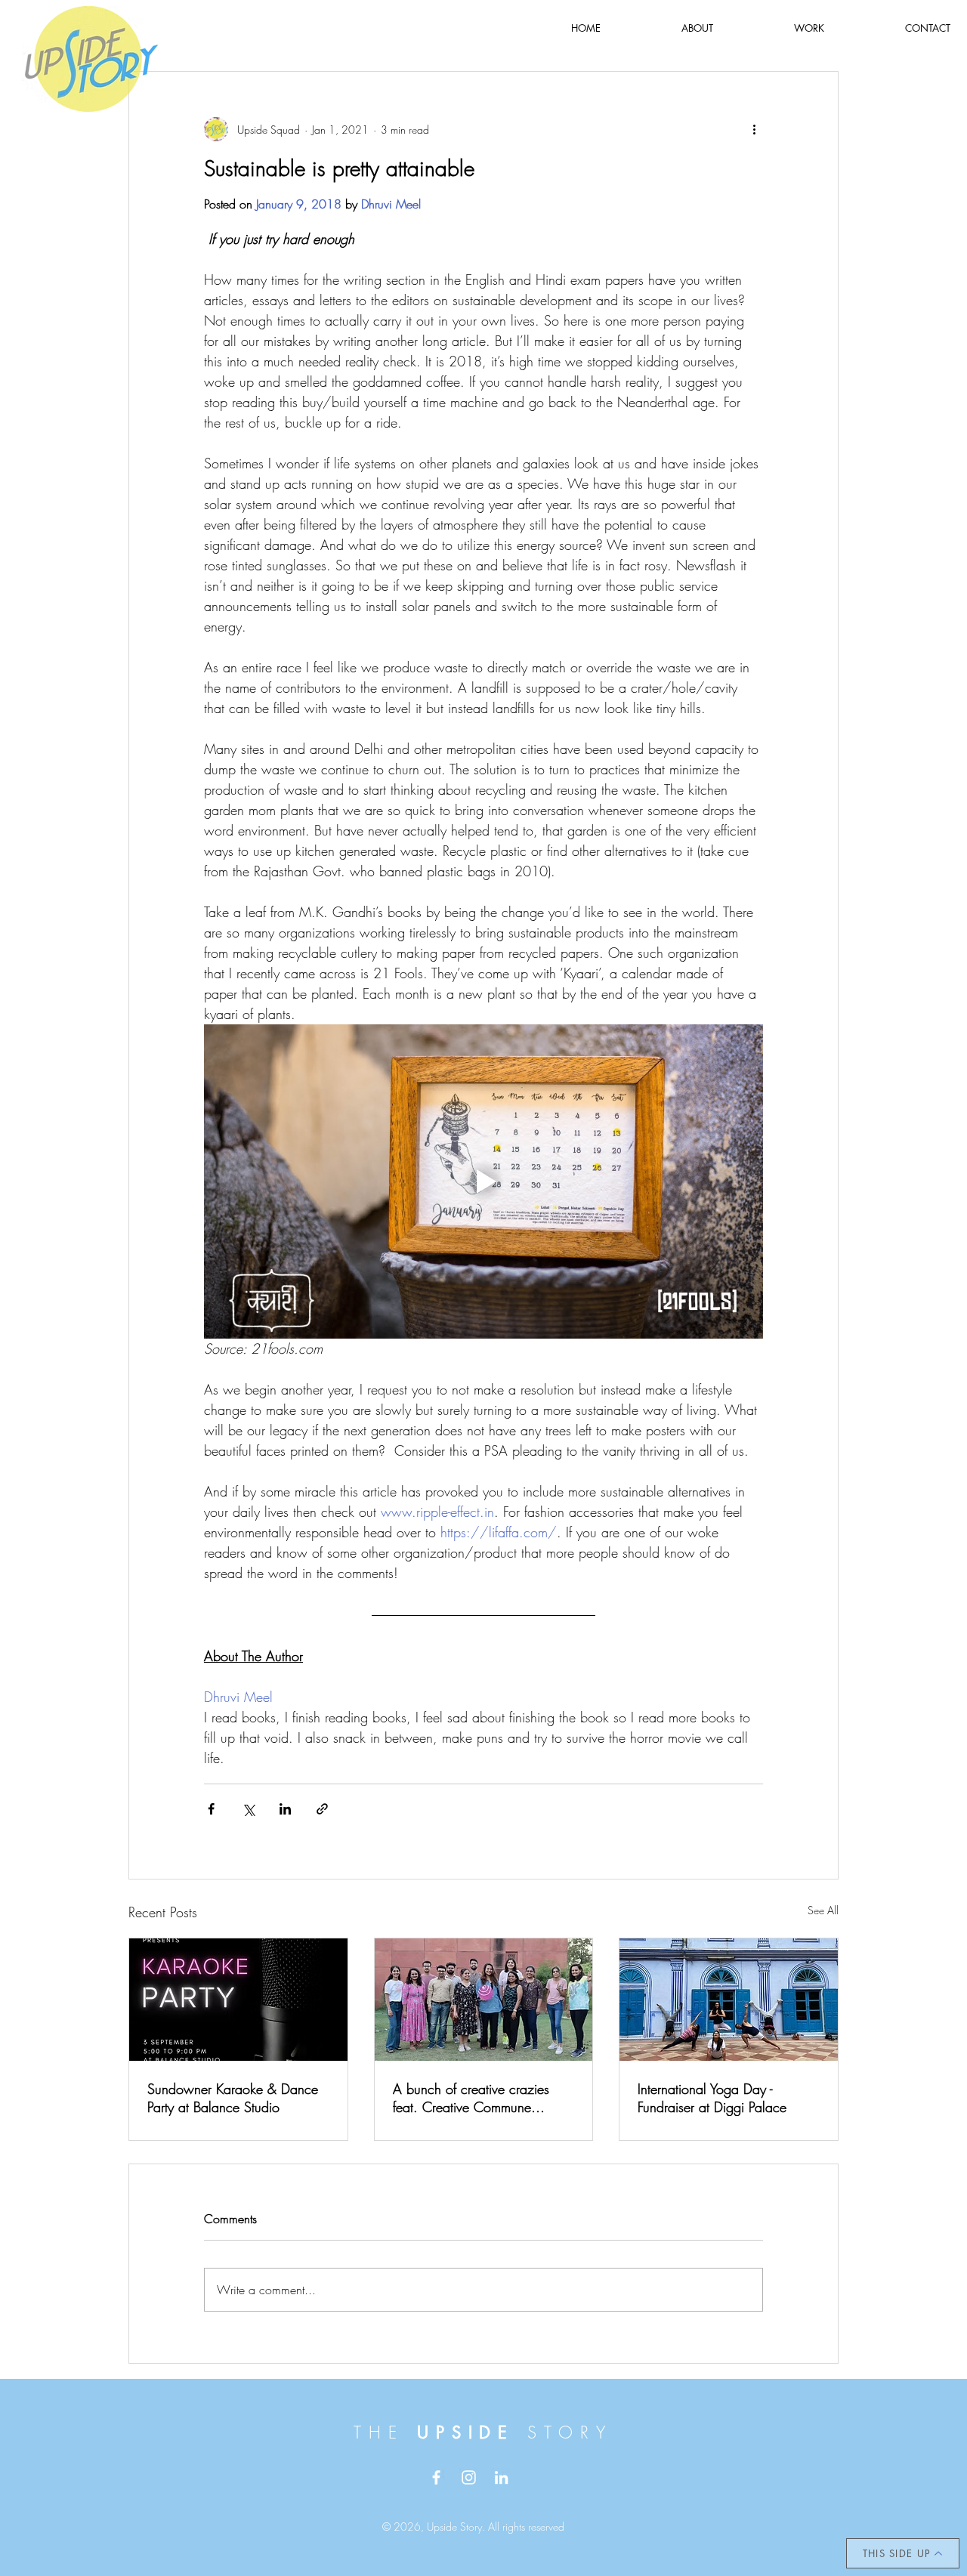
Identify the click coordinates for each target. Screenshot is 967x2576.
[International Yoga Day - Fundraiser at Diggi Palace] (729, 2000)
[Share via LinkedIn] (285, 1809)
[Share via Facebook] (211, 1809)
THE (385, 2432)
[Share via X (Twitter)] (248, 1809)
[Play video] (483, 1181)
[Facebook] (436, 2477)
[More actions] (754, 129)
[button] (809, 28)
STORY (570, 2432)
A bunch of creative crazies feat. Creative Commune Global (471, 2098)
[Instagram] (469, 2477)
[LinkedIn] (501, 2477)
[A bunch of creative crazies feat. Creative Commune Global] (484, 2000)
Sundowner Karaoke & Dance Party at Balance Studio (233, 2098)
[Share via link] (322, 1809)
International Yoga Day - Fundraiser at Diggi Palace (712, 2098)
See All (823, 1910)
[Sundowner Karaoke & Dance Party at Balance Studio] (238, 2000)
